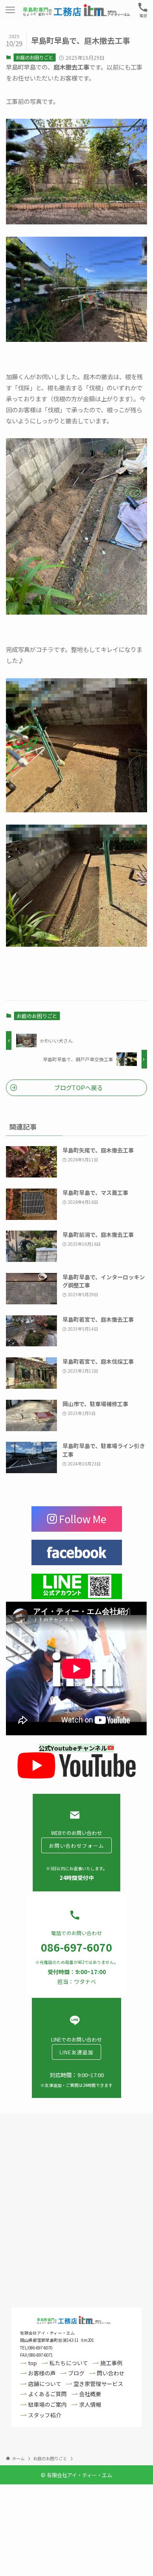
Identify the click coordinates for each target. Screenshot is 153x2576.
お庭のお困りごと (34, 57)
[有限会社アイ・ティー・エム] (76, 10)
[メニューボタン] (10, 10)
